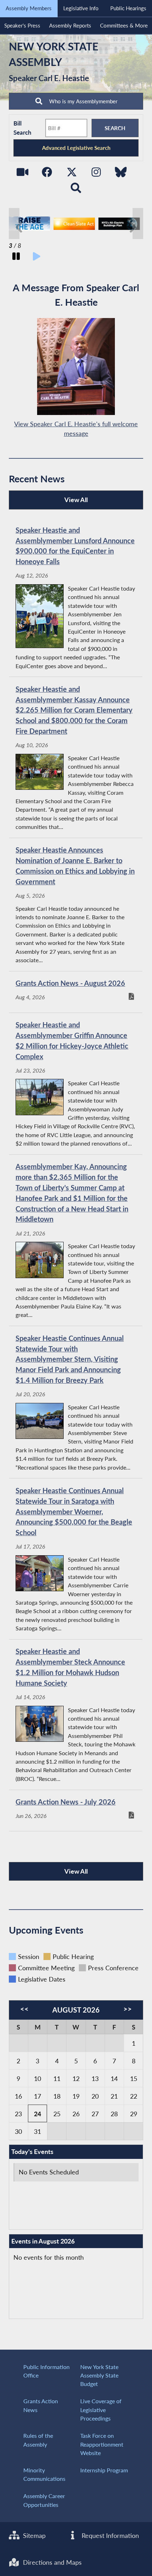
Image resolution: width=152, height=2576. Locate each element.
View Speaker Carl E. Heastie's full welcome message (76, 429)
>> (128, 2009)
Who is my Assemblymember (83, 101)
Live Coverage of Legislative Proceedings (101, 2410)
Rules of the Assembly (38, 2440)
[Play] (36, 257)
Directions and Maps (51, 2562)
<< (24, 2009)
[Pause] (16, 257)
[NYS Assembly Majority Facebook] (47, 174)
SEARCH (115, 128)
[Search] (76, 190)
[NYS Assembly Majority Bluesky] (121, 174)
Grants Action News (41, 2405)
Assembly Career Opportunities (44, 2500)
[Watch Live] (22, 174)
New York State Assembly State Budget (99, 2375)
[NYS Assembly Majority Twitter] (72, 174)
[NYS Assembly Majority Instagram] (96, 174)
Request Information (109, 2535)
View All (51, 502)
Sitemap (33, 2535)
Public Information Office (46, 2371)
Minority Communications (44, 2474)
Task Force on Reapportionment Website (102, 2444)
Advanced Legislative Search (76, 148)
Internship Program (104, 2470)
